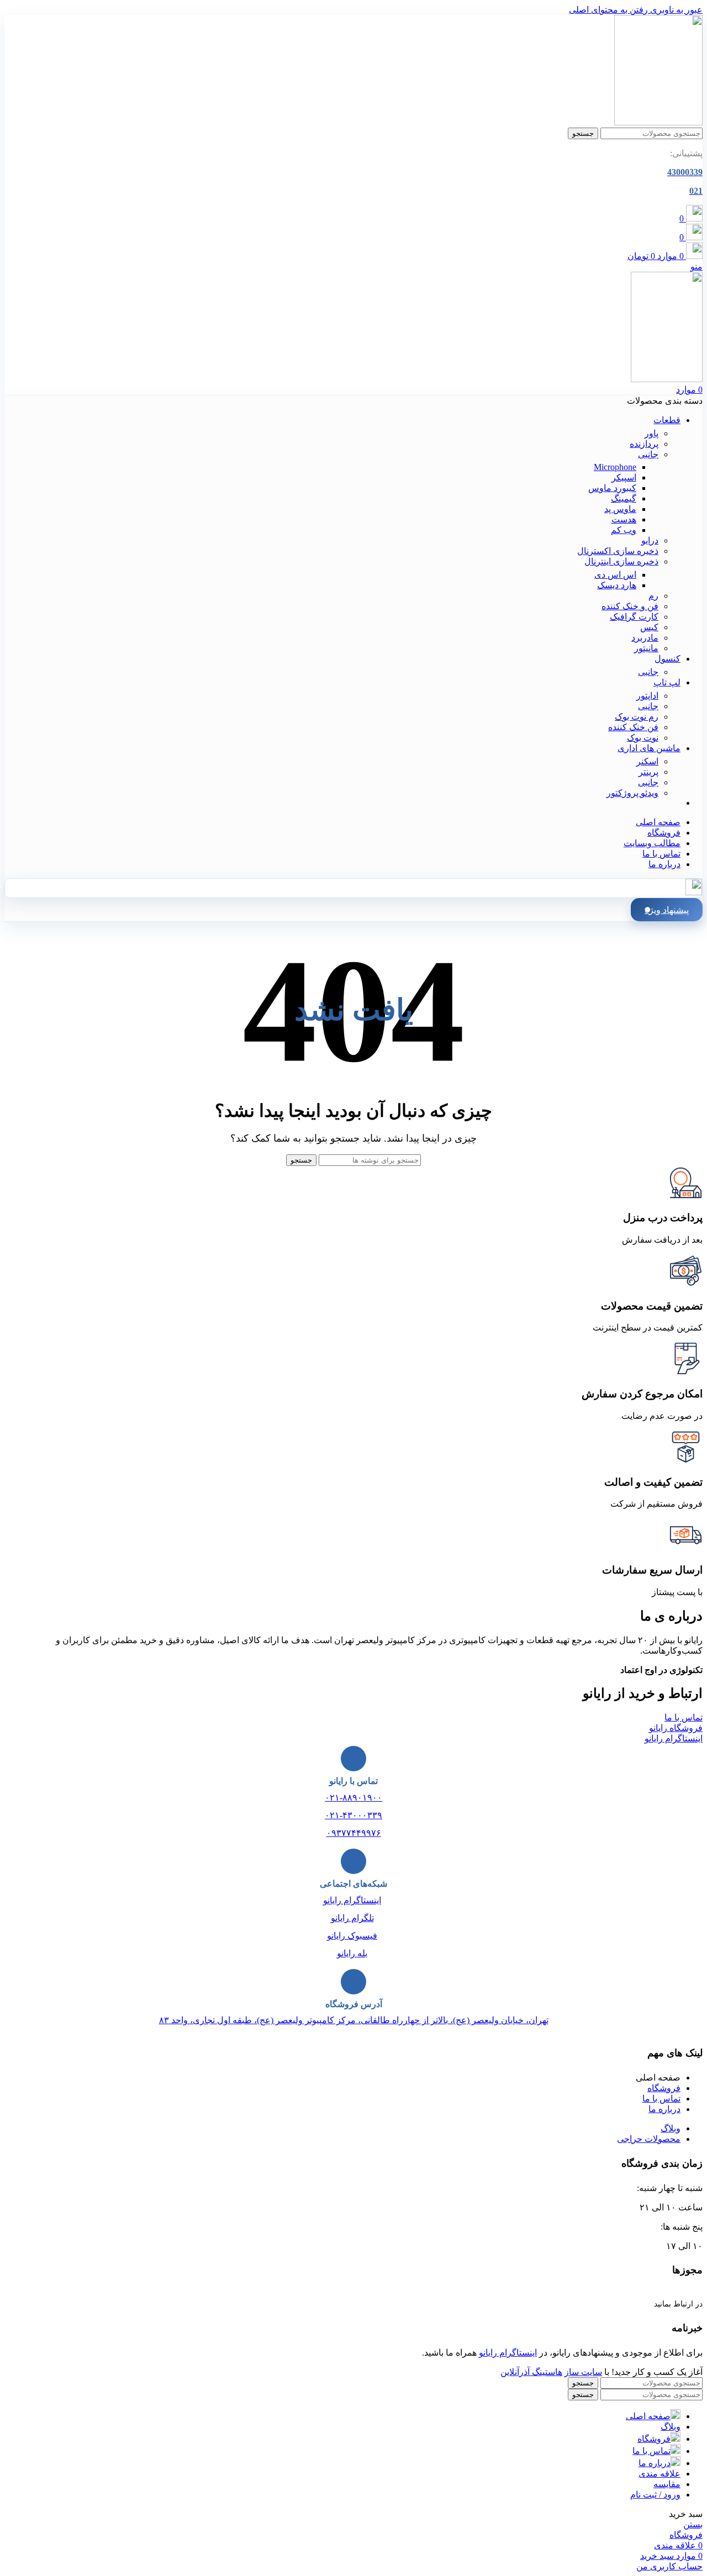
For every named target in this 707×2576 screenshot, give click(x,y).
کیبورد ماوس (612, 488)
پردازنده (644, 444)
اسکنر (647, 761)
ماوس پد (620, 509)
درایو (650, 540)
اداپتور (647, 696)
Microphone (615, 467)
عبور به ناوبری (675, 10)
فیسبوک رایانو (352, 1936)
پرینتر (648, 772)
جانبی (648, 454)
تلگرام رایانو (352, 1918)
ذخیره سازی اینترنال (621, 561)
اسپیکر (624, 477)
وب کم (624, 530)
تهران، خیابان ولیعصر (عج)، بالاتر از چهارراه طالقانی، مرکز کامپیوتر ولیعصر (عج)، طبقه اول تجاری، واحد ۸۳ (354, 2020)
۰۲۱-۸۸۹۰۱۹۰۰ (353, 1798)
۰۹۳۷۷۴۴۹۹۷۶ (354, 1833)
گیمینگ (624, 498)
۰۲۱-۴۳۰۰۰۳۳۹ (353, 1815)
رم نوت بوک (637, 717)
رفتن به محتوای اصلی (608, 10)
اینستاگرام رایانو (352, 1900)
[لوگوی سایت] (658, 122)
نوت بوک (643, 738)
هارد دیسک (617, 585)
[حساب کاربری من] (694, 892)
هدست (624, 519)
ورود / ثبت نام (655, 2495)
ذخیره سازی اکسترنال (618, 551)
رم (653, 596)
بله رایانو (352, 1953)
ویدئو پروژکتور (632, 793)
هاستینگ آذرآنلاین (531, 2372)
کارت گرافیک (634, 617)
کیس (649, 627)
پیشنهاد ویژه (667, 910)
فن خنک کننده (633, 727)
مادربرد (645, 638)
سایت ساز (583, 2372)
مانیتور (646, 648)
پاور (651, 433)
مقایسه (667, 2484)
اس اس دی (615, 575)
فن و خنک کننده (630, 606)
